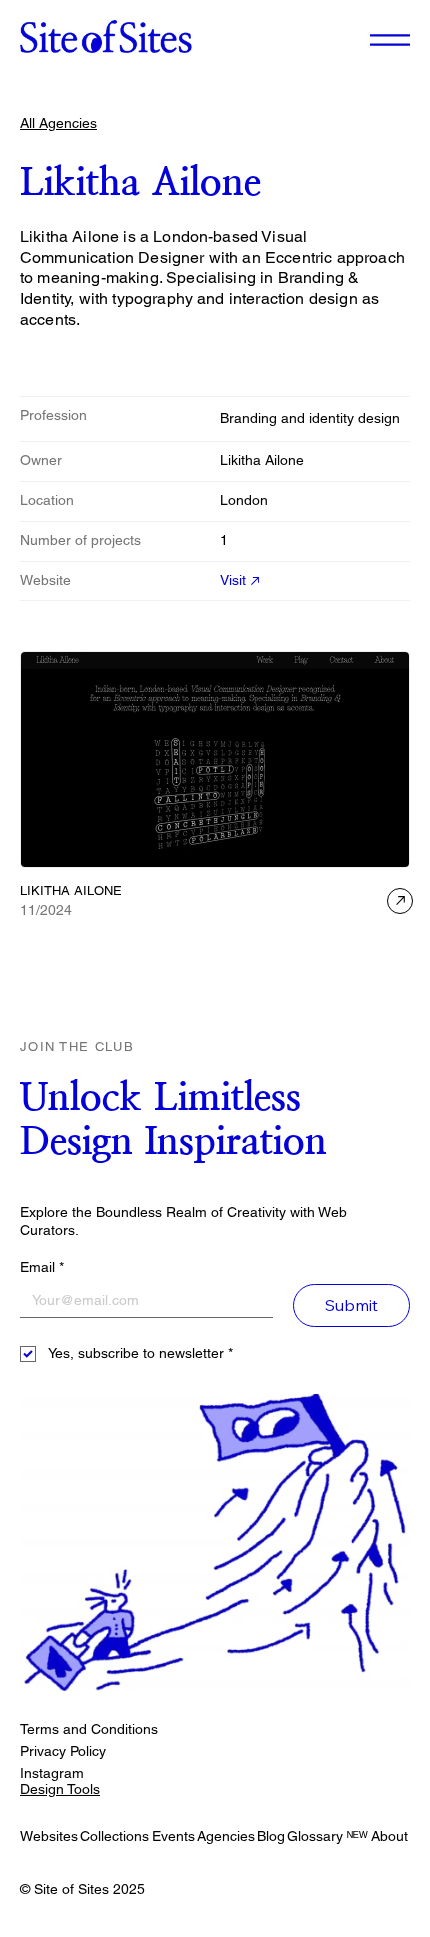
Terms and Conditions (89, 1729)
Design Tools (60, 1789)
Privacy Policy (63, 1751)
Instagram (52, 1773)
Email (42, 1267)
